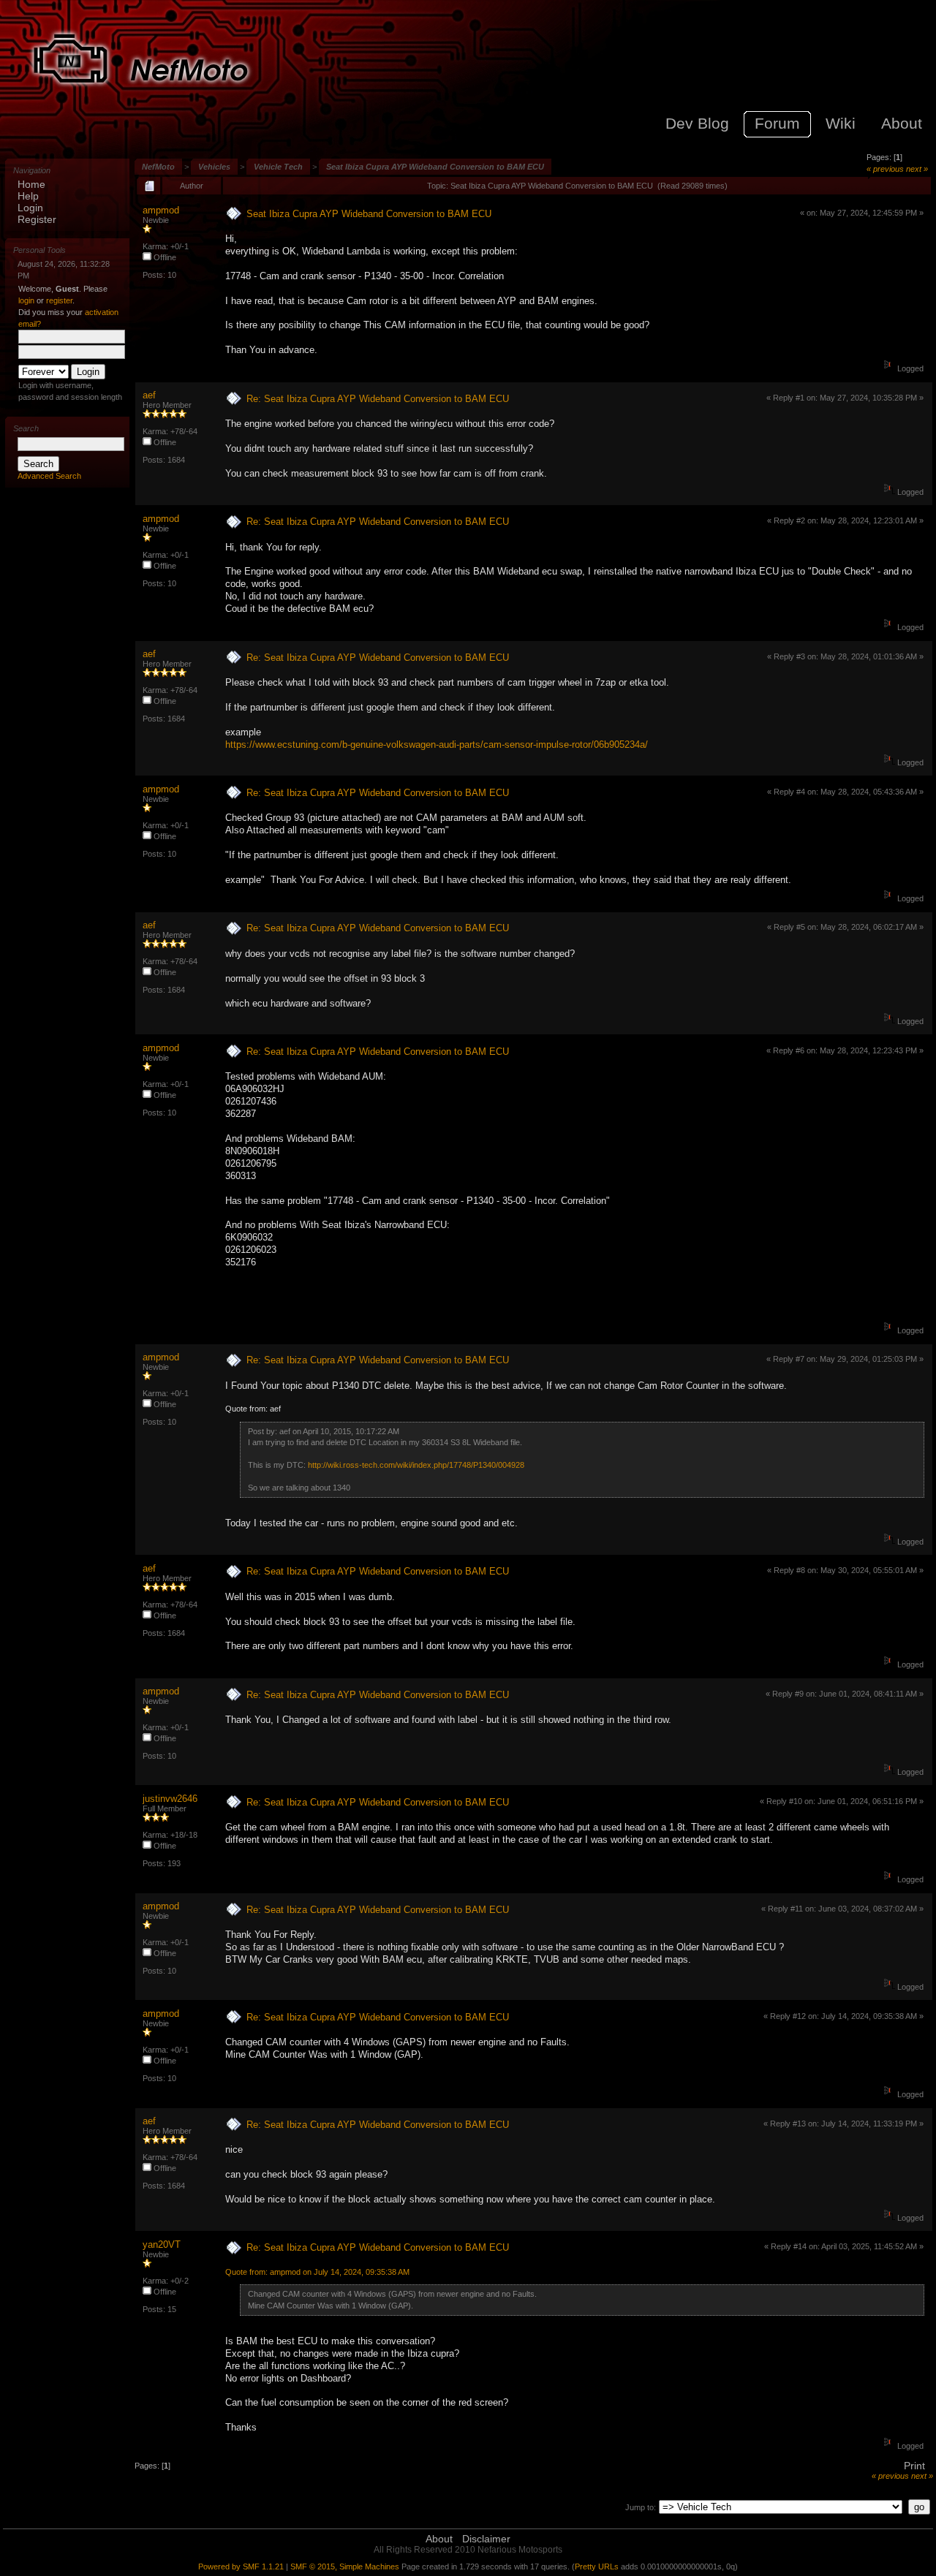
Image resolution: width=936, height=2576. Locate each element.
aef (149, 395)
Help (28, 196)
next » (917, 169)
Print (914, 2466)
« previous (885, 169)
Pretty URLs (597, 2566)
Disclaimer (486, 2539)
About (439, 2539)
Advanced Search (49, 476)
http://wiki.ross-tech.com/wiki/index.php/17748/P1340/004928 (416, 1465)
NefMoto (158, 167)
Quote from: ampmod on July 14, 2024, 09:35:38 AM (317, 2272)
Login (30, 208)
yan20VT (162, 2244)
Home (31, 184)
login (26, 300)
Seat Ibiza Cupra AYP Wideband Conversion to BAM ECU (435, 167)
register (59, 300)
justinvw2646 (170, 1799)
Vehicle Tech (278, 167)
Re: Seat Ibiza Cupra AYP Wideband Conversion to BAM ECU (378, 399)
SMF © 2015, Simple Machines (345, 2566)
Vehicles (214, 167)
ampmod (161, 210)
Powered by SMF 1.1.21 (241, 2566)
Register (37, 219)
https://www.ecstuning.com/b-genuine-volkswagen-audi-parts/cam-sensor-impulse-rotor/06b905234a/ (437, 745)
